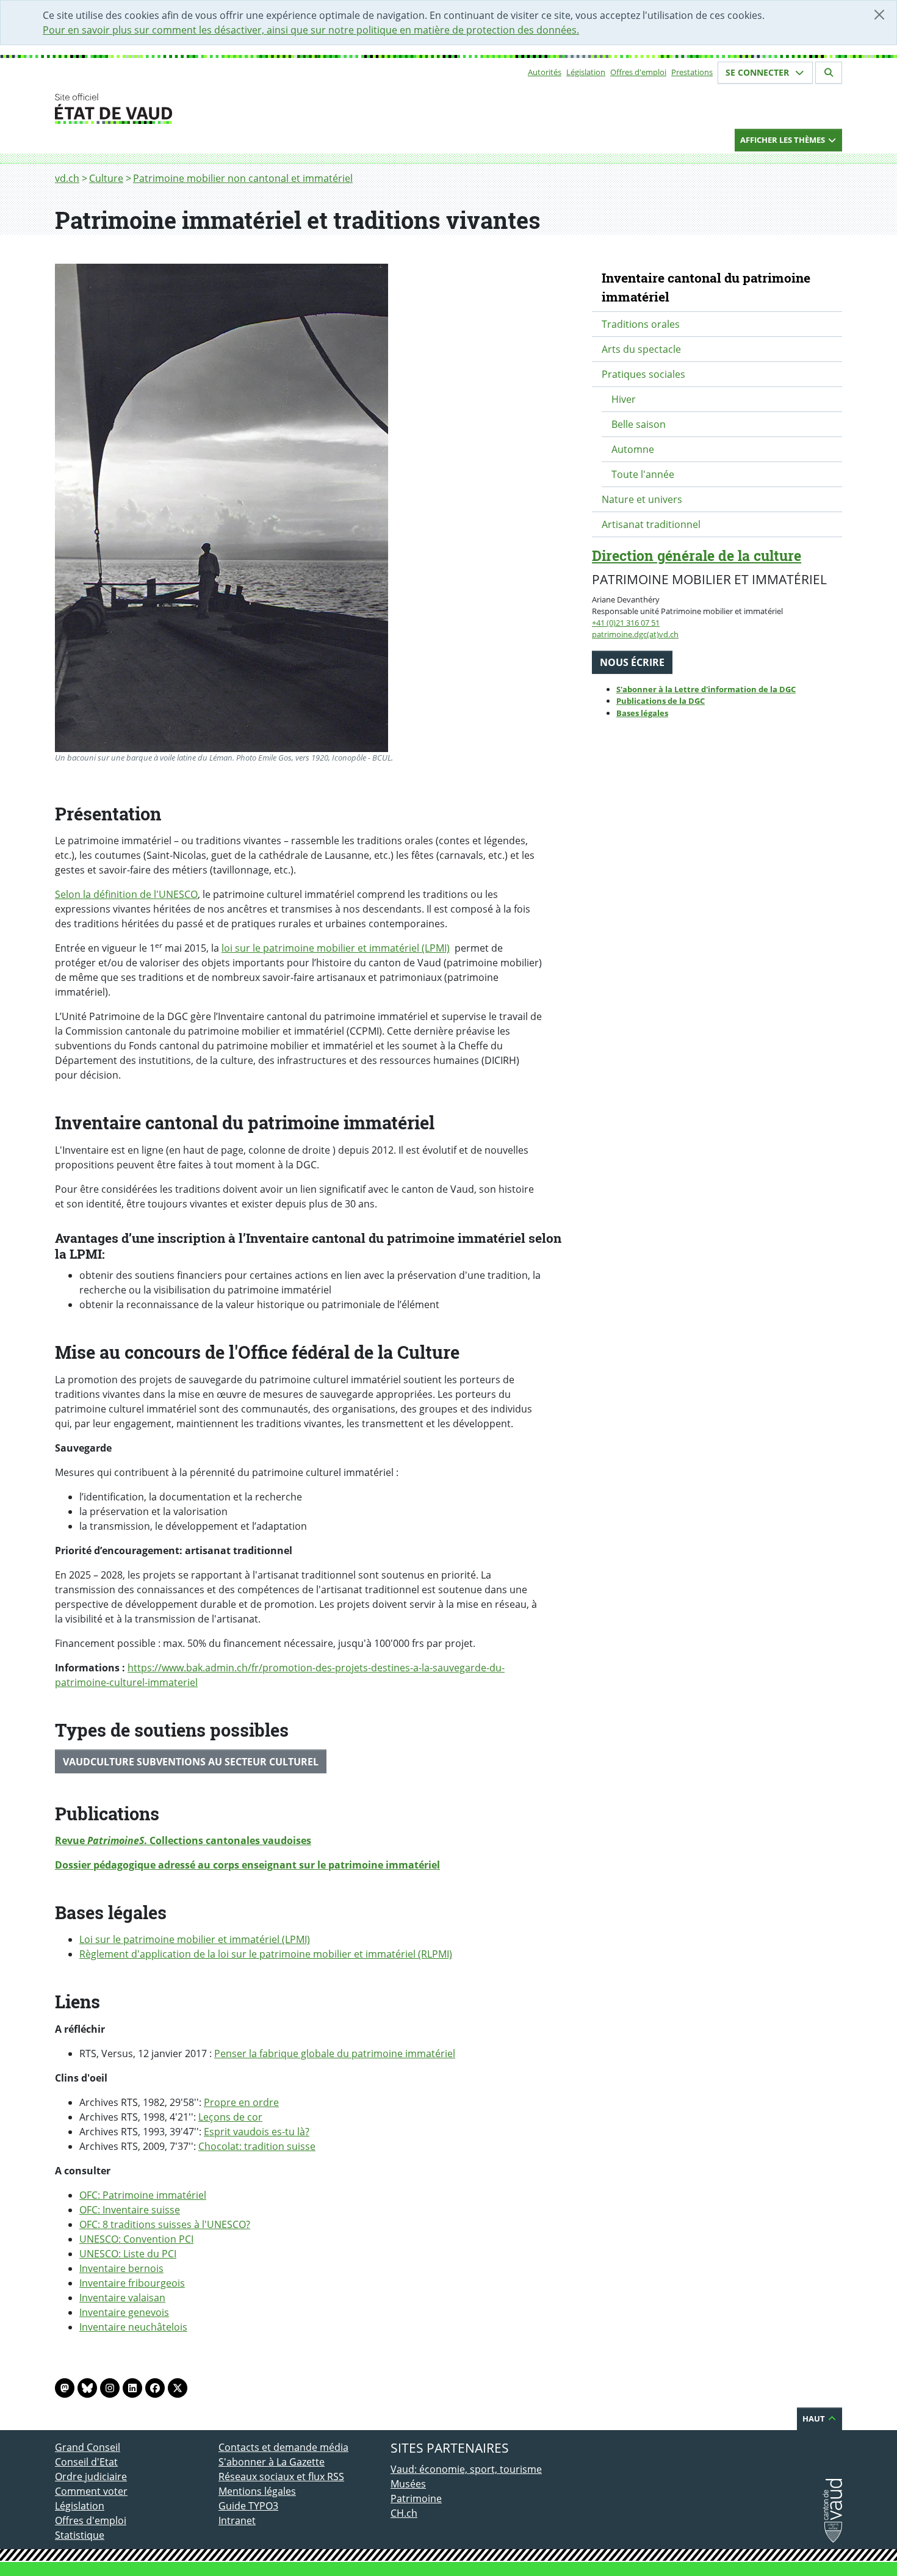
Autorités (545, 72)
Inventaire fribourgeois (132, 2283)
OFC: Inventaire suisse (130, 2210)
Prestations (692, 72)
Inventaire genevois (124, 2312)
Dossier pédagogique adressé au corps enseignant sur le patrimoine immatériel (247, 1865)
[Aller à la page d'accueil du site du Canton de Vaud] (214, 109)
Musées (408, 2484)
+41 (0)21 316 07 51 (626, 623)
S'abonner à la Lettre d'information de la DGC (706, 689)
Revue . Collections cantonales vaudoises (183, 1840)
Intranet (237, 2520)
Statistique (80, 2535)
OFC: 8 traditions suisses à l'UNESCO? (165, 2224)
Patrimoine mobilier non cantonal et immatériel (243, 178)
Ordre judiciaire (91, 2477)
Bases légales (642, 713)
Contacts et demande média (283, 2447)
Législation (586, 72)
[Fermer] (879, 15)
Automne (633, 449)
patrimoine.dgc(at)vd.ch (635, 634)
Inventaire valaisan (122, 2298)
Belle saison (639, 424)
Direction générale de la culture (697, 555)
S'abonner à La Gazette (272, 2462)
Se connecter (758, 72)
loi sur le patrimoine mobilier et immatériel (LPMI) (336, 948)
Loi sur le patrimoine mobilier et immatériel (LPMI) (195, 1939)
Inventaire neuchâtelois (133, 2327)
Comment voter (91, 2491)
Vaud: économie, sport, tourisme (466, 2469)
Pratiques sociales (643, 374)
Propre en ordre (241, 2102)
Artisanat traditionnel (651, 524)
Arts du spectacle (641, 349)
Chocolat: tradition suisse (257, 2146)
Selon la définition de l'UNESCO (126, 894)
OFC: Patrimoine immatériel (143, 2195)
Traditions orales (641, 324)
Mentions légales (257, 2491)
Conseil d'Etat (86, 2462)
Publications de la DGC (661, 701)
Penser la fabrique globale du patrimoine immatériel (335, 2053)
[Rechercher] (829, 73)
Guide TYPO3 (248, 2506)
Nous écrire (632, 662)
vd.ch (67, 178)
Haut (815, 2419)
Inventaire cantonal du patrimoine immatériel (706, 287)
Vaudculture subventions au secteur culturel (191, 1762)
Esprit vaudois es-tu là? (257, 2132)
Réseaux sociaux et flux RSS (281, 2477)
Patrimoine (416, 2498)
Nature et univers (642, 499)
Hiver (624, 399)
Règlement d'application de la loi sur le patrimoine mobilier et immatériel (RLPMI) (266, 1954)
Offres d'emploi (638, 72)
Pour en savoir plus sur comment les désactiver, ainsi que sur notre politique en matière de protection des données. (311, 30)
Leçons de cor (230, 2117)
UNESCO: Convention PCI (136, 2239)
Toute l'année (643, 474)
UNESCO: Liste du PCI (128, 2254)
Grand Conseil (88, 2447)
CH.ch (404, 2513)
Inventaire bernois (121, 2268)
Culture (106, 178)
